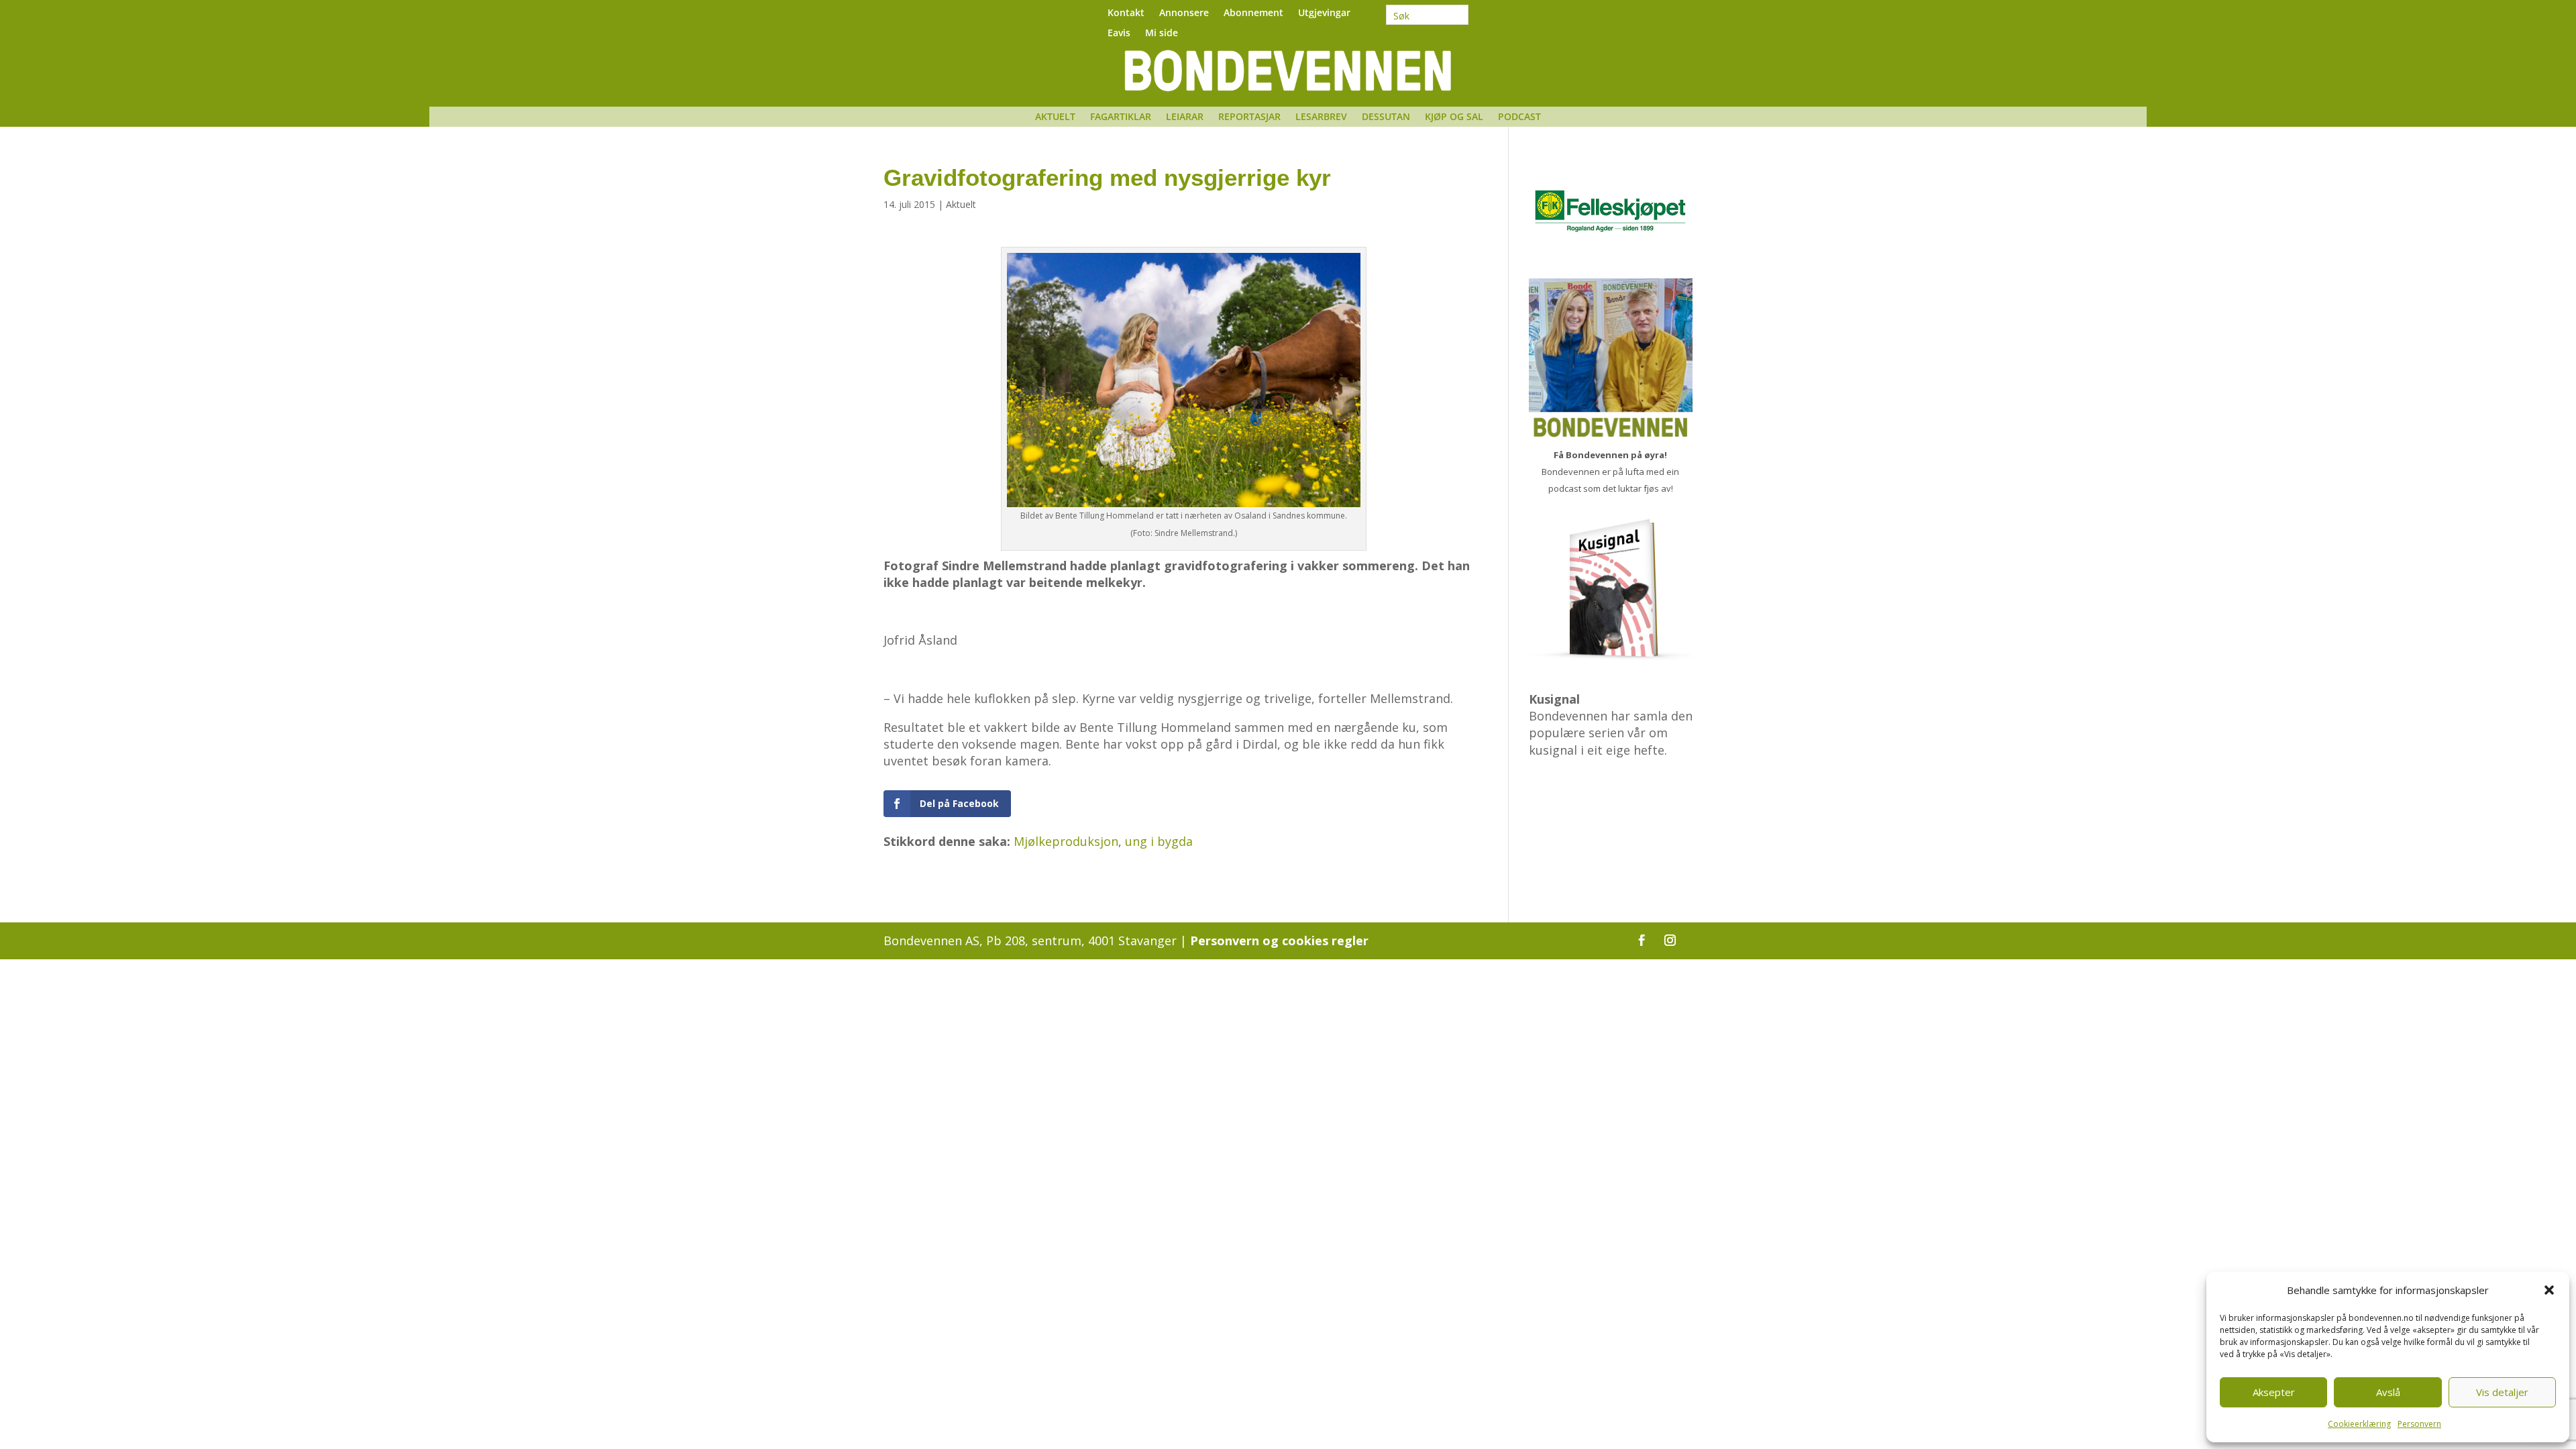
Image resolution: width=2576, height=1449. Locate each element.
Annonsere (1184, 13)
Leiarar (1185, 117)
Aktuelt (1055, 117)
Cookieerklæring (2359, 1424)
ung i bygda (1159, 841)
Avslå (2388, 1392)
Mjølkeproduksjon (1066, 841)
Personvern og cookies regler (1279, 941)
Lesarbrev (1321, 117)
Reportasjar (1249, 117)
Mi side (1162, 34)
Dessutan (1386, 117)
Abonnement (1253, 13)
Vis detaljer (2502, 1392)
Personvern (2419, 1424)
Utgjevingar (1324, 13)
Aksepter (2274, 1392)
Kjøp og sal (1454, 117)
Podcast (1519, 117)
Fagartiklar (1121, 117)
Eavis (1119, 34)
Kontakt (1126, 13)
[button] (2549, 1290)
